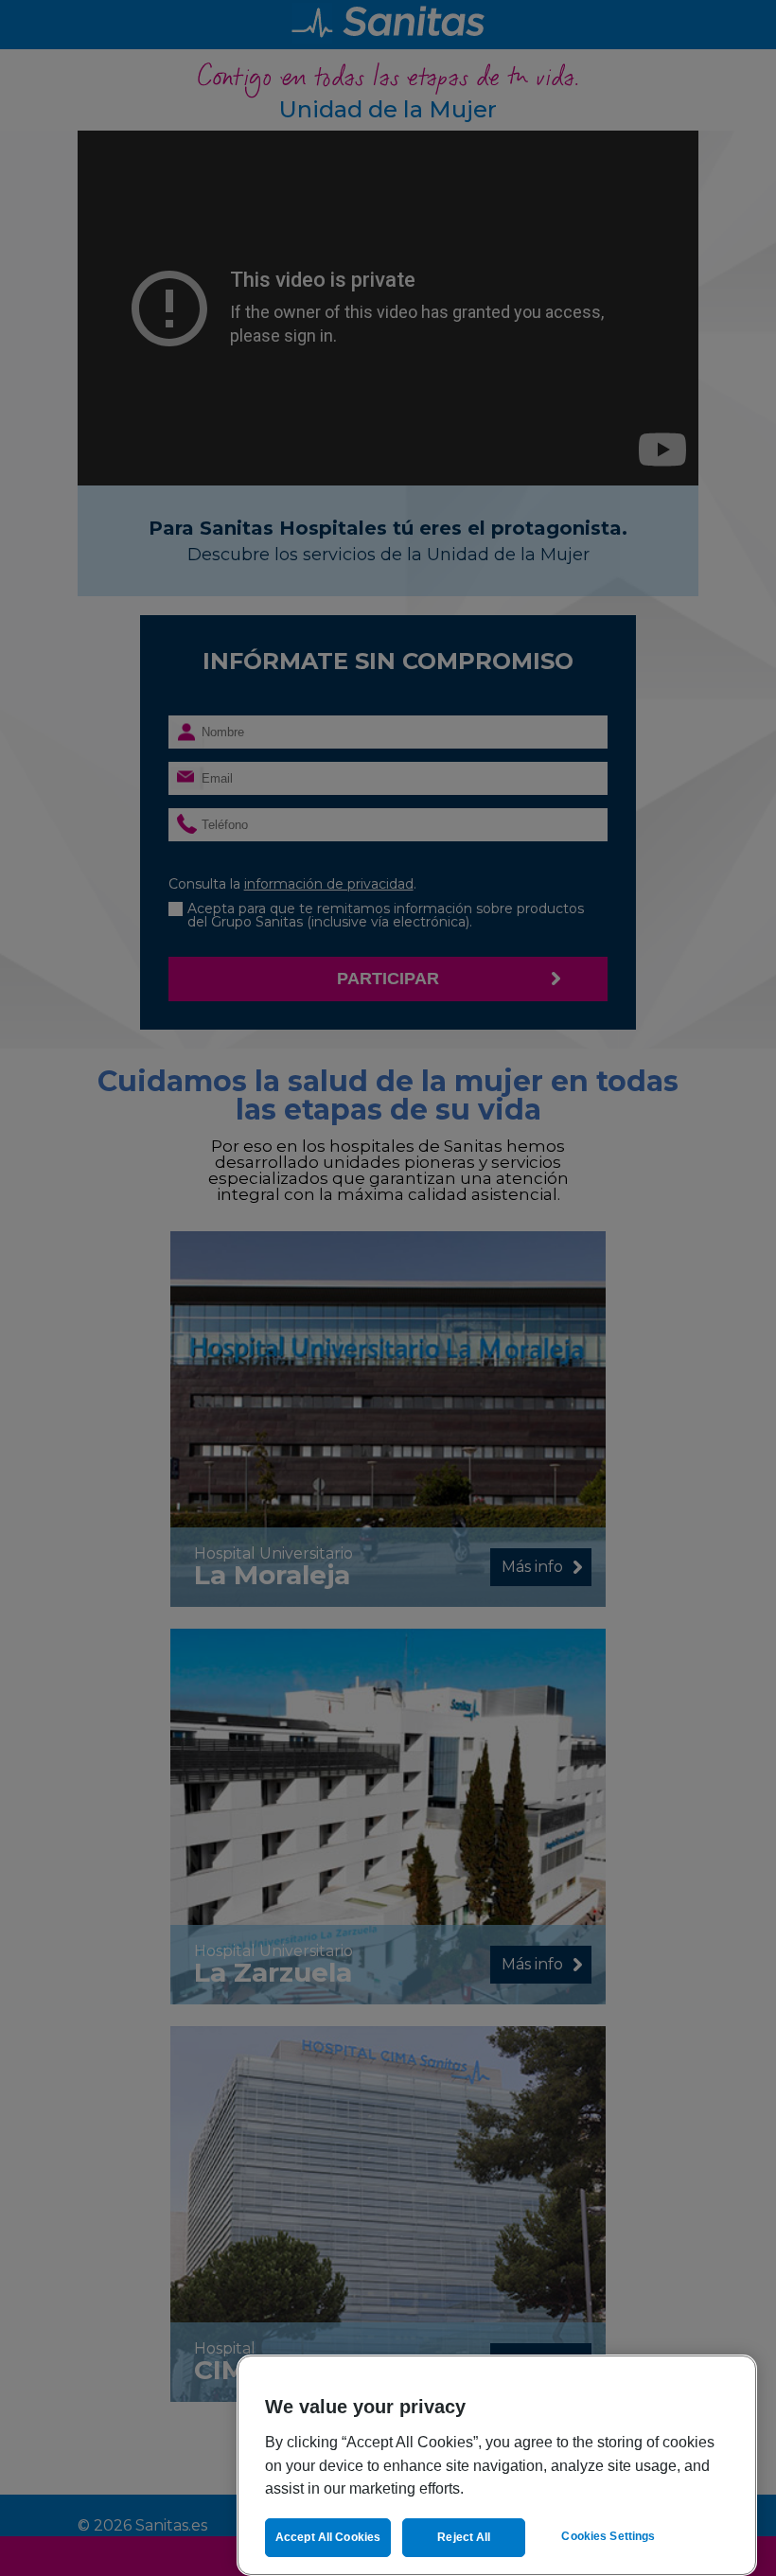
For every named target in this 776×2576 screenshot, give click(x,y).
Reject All (464, 2537)
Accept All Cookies (328, 2537)
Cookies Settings (608, 2536)
